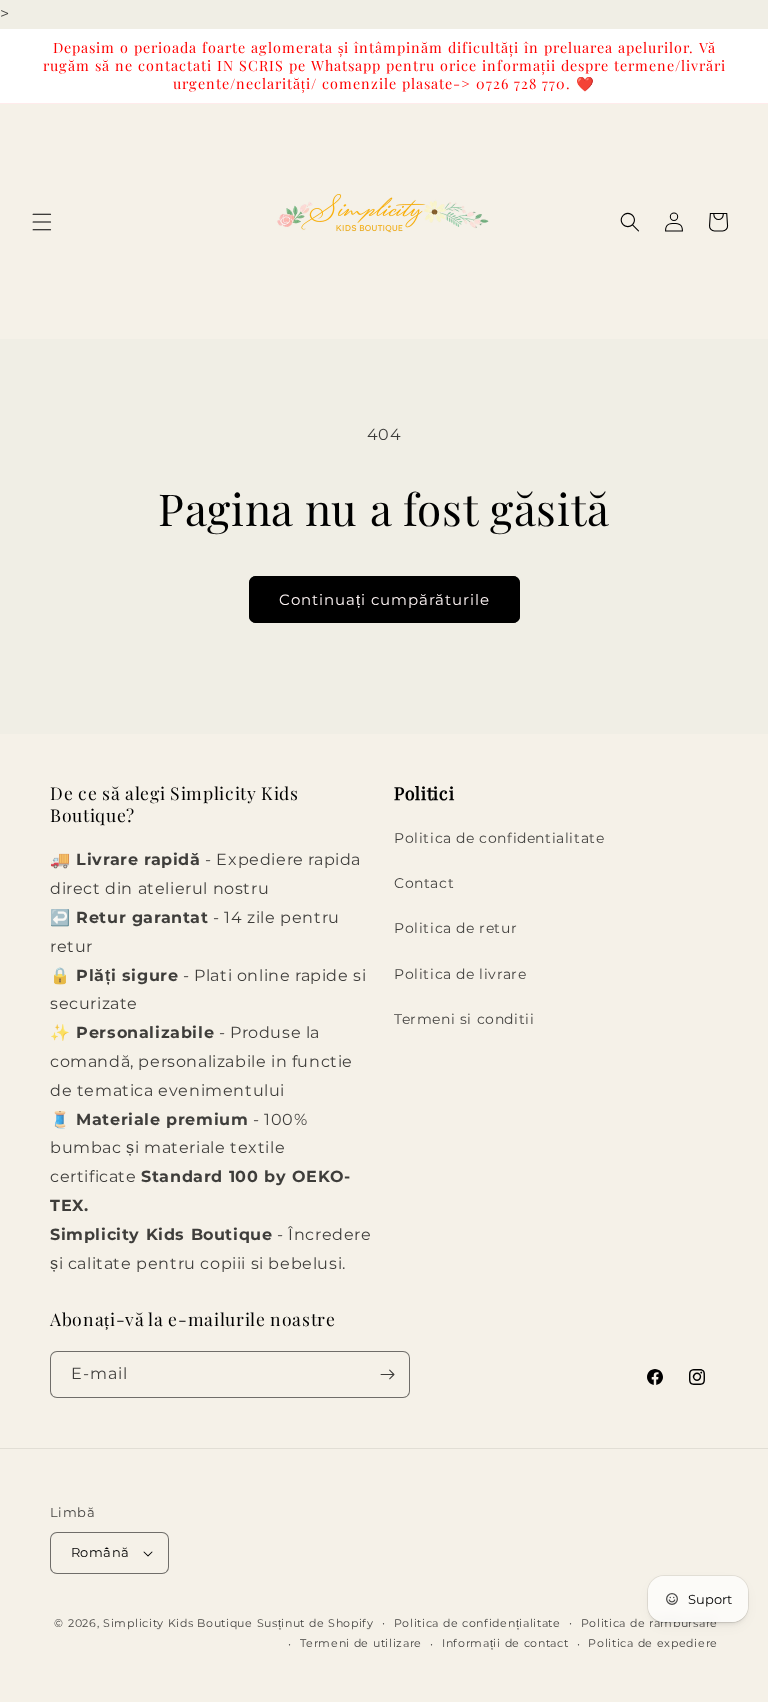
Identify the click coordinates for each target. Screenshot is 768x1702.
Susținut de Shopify (315, 1623)
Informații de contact (505, 1643)
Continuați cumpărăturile (384, 599)
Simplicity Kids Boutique (178, 1623)
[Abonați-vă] (387, 1374)
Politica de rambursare (649, 1623)
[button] (42, 222)
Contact (424, 883)
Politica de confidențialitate (477, 1623)
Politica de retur (455, 928)
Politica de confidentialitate (499, 838)
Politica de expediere (653, 1643)
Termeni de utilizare (361, 1643)
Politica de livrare (460, 974)
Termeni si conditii (464, 1019)
